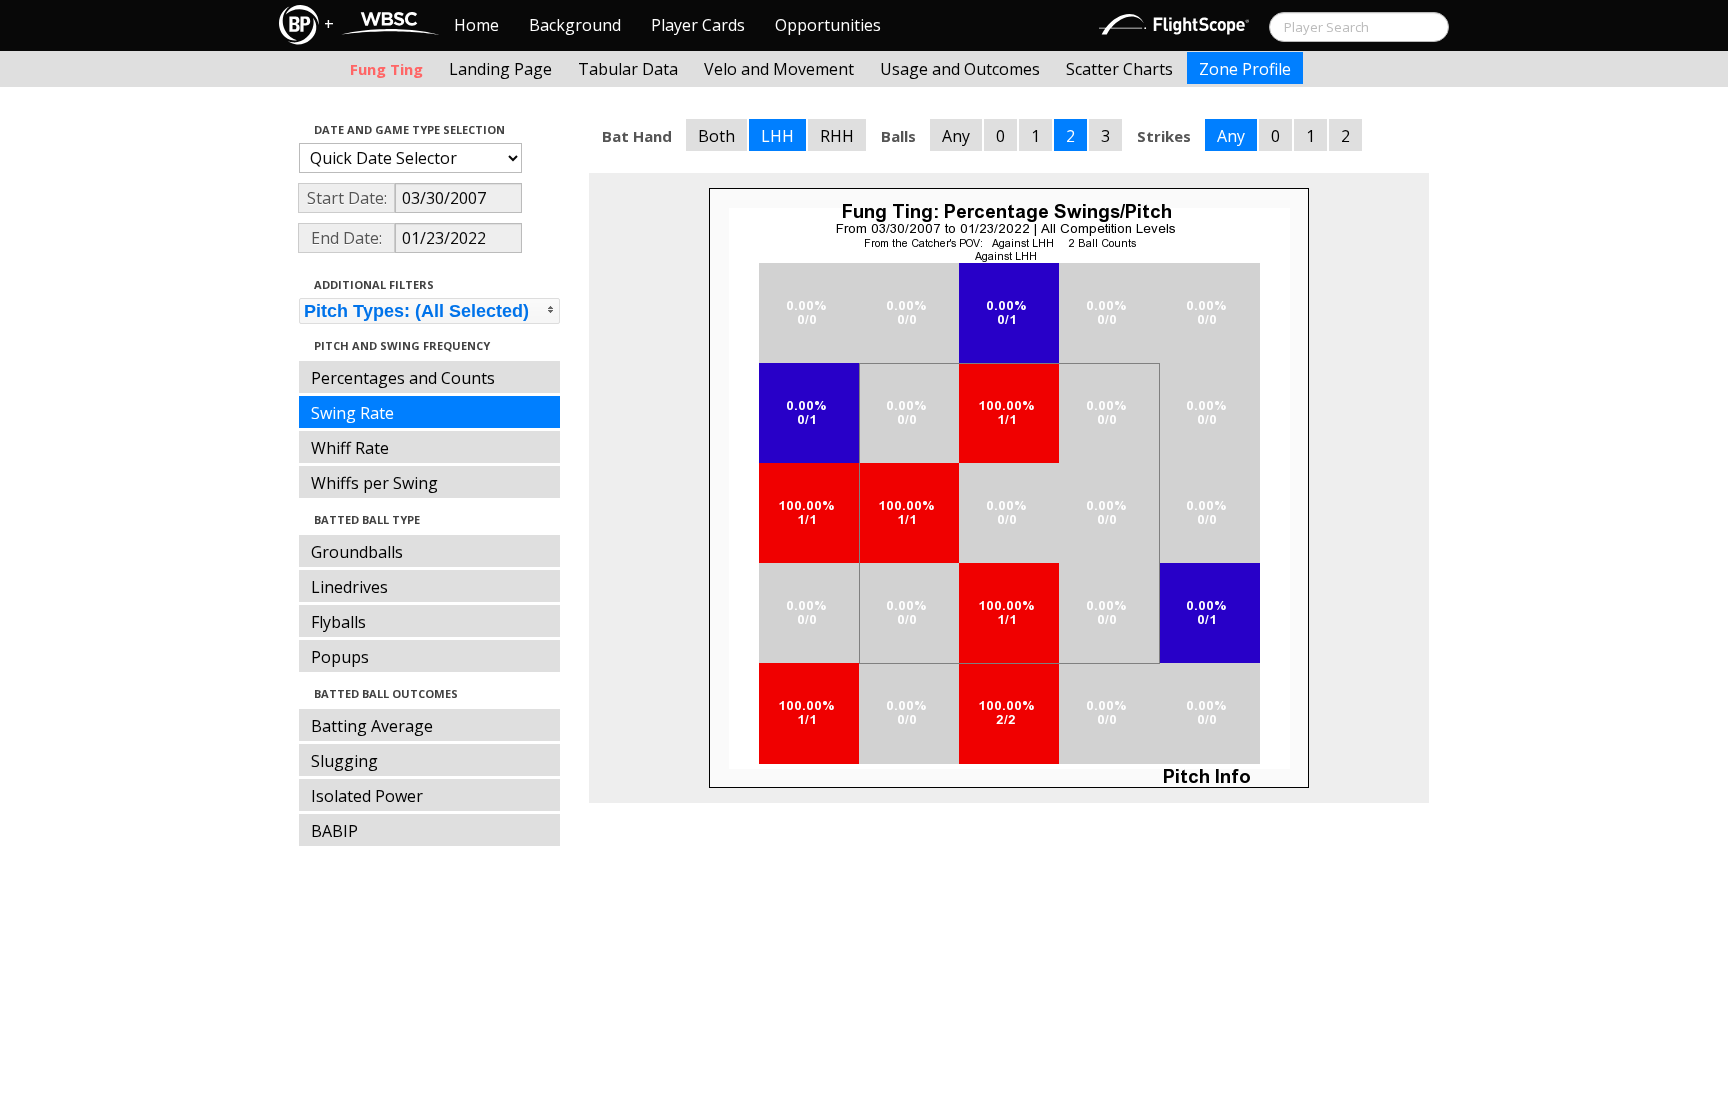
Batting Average (372, 726)
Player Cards (698, 25)
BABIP (334, 831)
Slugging (344, 761)
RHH (837, 136)
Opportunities (828, 25)
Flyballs (338, 622)
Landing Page (500, 69)
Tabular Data (628, 69)
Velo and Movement (779, 69)
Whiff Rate (350, 448)
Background (575, 25)
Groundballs (357, 552)
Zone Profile (1245, 69)
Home (476, 25)
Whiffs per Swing (374, 483)
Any (956, 136)
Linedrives (349, 587)
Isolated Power (367, 796)
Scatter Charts (1119, 69)
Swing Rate (352, 413)
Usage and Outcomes (960, 69)
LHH (777, 136)
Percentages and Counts (403, 378)
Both (716, 136)
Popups (340, 657)
